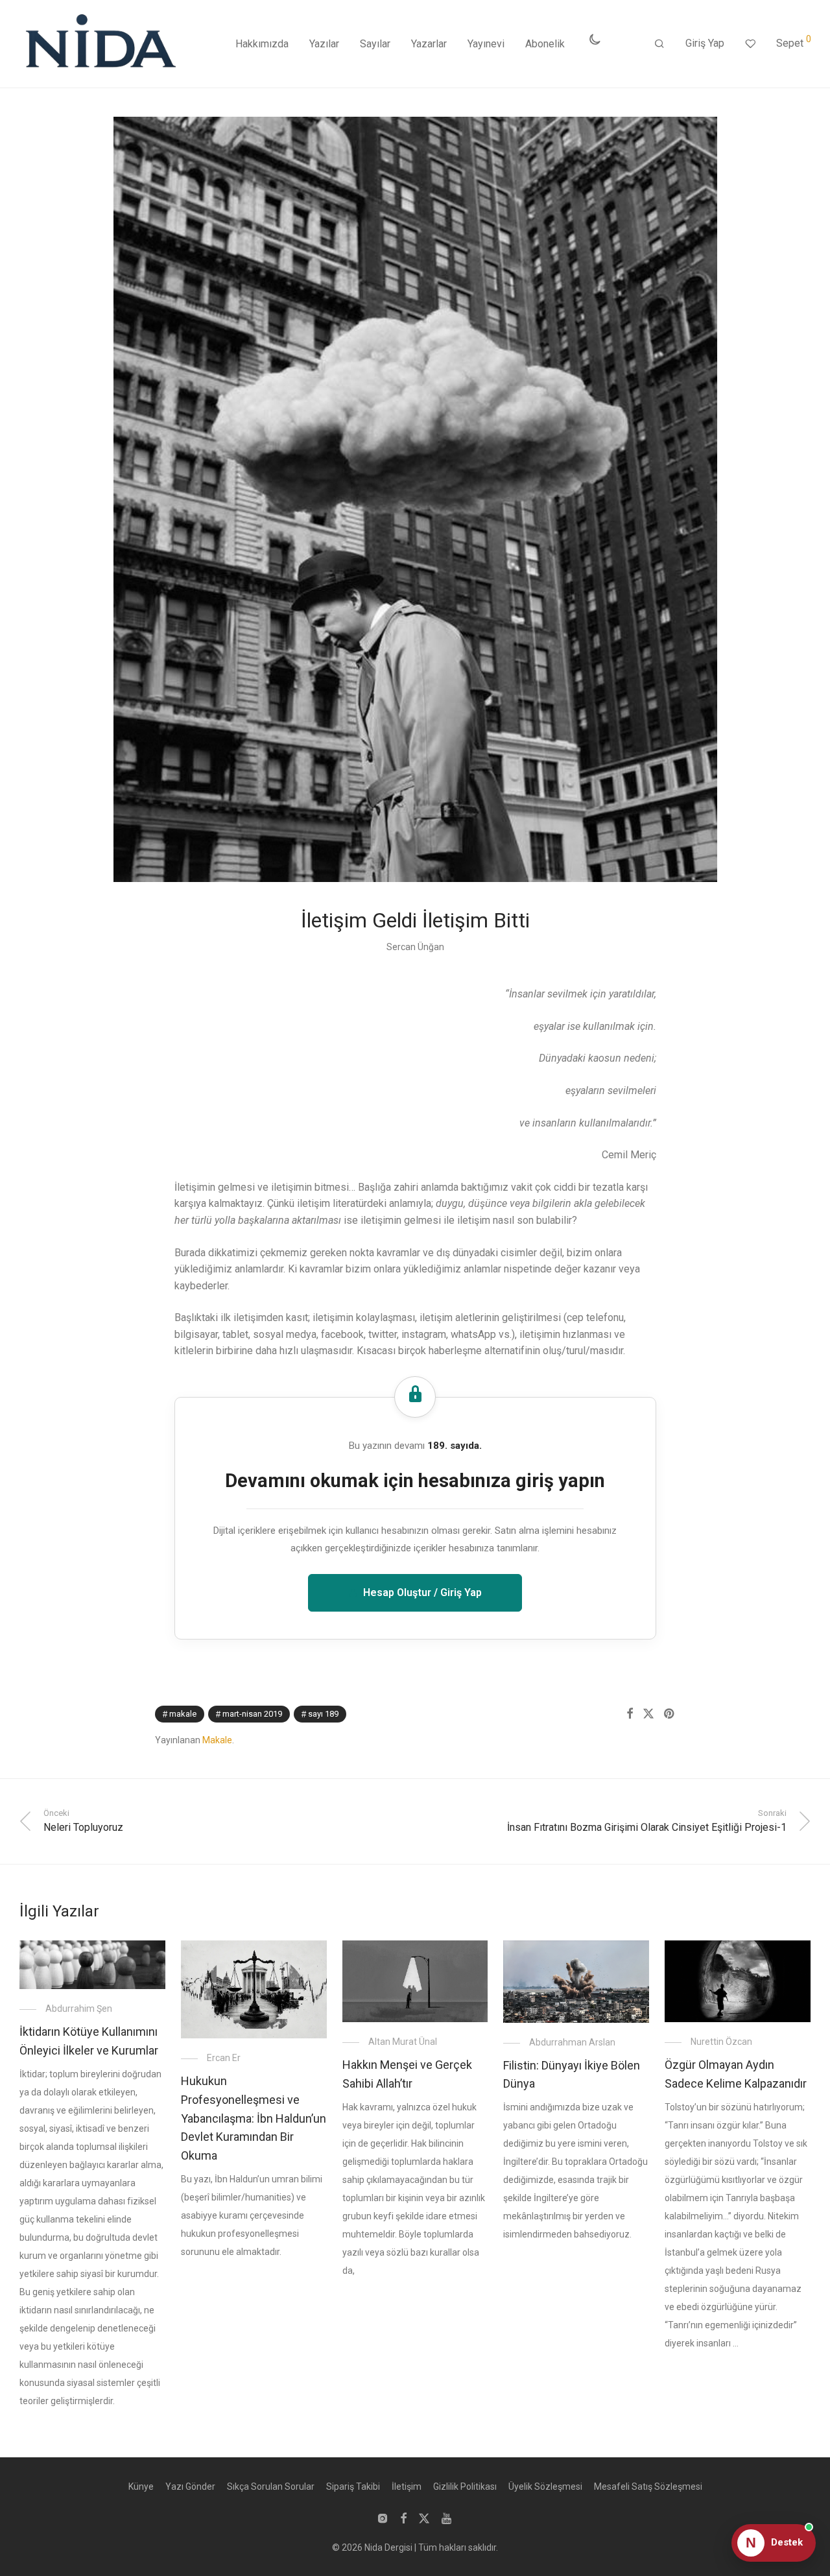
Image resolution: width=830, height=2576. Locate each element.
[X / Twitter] (424, 2518)
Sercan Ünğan (415, 947)
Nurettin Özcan (721, 2042)
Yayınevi (486, 44)
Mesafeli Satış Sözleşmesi (648, 2487)
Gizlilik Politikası (465, 2487)
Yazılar (324, 44)
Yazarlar (429, 44)
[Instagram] (383, 2518)
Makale (183, 1714)
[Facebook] (403, 2518)
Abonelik (545, 44)
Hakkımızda (262, 44)
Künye (141, 2487)
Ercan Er (224, 2058)
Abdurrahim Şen (79, 2009)
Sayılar (375, 44)
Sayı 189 (323, 1714)
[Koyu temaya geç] (595, 40)
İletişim (407, 2487)
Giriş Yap (705, 43)
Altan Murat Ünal (403, 2042)
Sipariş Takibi (353, 2487)
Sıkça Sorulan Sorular (271, 2487)
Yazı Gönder (190, 2487)
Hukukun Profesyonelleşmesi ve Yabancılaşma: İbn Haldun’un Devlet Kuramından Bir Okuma (254, 2118)
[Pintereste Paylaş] (670, 1714)
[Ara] (659, 44)
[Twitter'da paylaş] (648, 1714)
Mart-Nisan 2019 (252, 1714)
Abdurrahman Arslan (572, 2042)
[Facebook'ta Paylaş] (630, 1714)
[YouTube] (447, 2518)
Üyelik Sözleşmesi (545, 2487)
